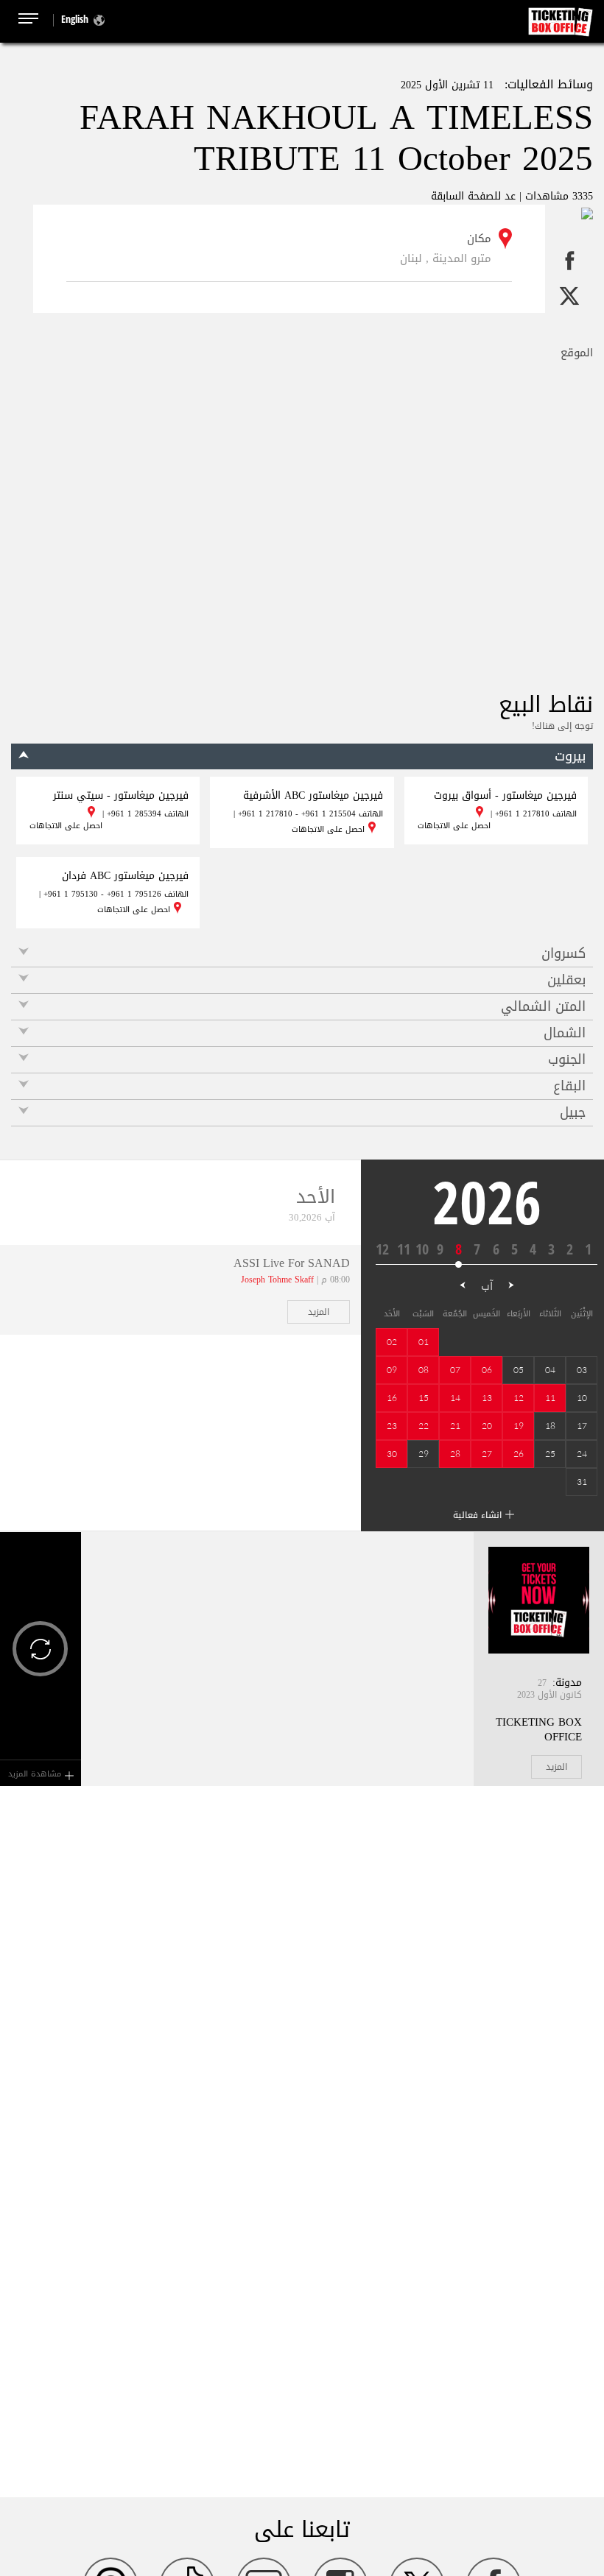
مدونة (569, 1683)
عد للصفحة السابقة (473, 196)
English (75, 19)
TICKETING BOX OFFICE (539, 1729)
